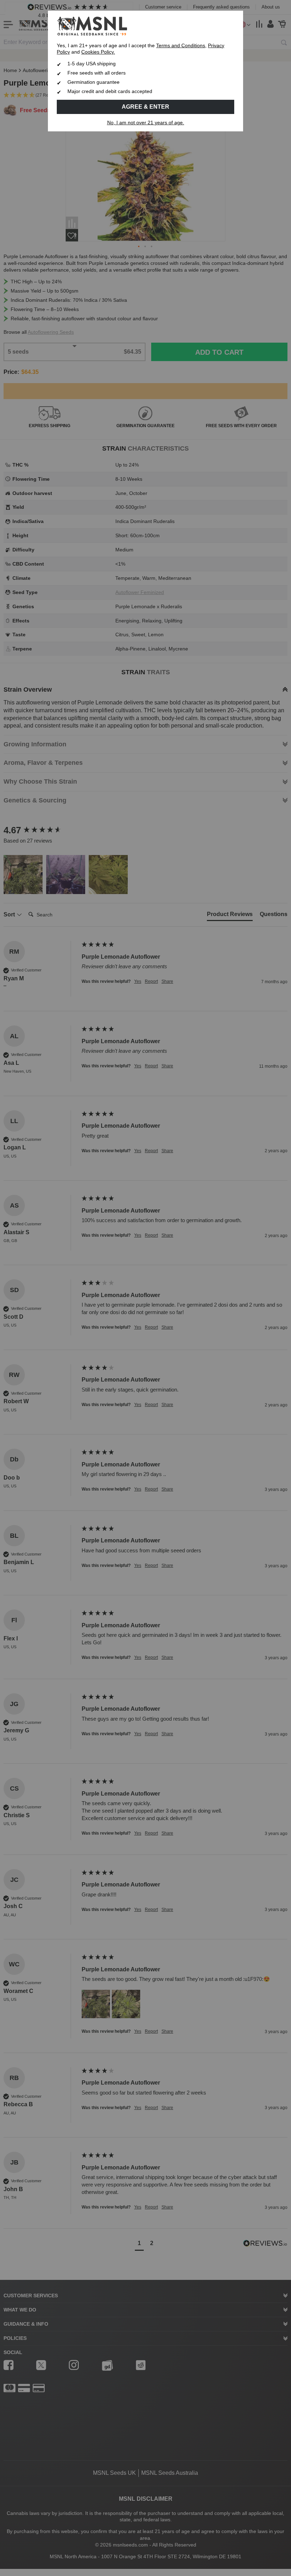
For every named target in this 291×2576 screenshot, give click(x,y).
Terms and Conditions (181, 46)
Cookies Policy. (98, 52)
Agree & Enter (145, 107)
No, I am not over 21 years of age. (146, 123)
